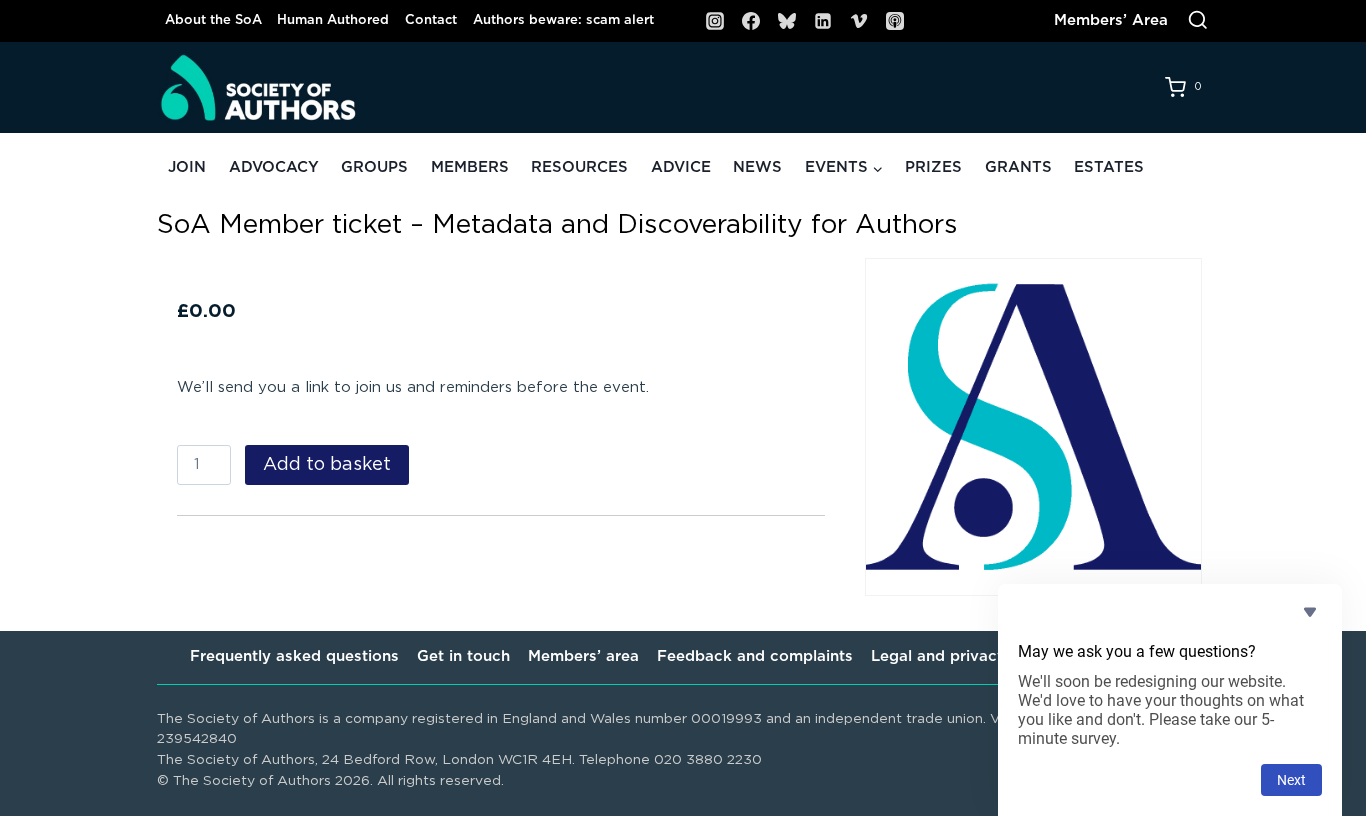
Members (470, 167)
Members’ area (583, 656)
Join (187, 167)
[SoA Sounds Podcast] (895, 21)
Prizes (933, 167)
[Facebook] (751, 21)
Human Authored (333, 20)
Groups (374, 167)
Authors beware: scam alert (563, 20)
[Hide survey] (1310, 612)
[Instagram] (715, 21)
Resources (579, 167)
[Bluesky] (787, 21)
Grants (1018, 167)
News (757, 167)
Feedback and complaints (755, 656)
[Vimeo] (859, 21)
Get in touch (463, 656)
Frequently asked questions (294, 656)
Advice (681, 167)
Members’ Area (1111, 20)
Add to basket (327, 465)
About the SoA (213, 20)
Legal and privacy (938, 656)
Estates (1109, 167)
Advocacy (274, 167)
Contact (431, 20)
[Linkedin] (823, 21)
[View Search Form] (1198, 21)
